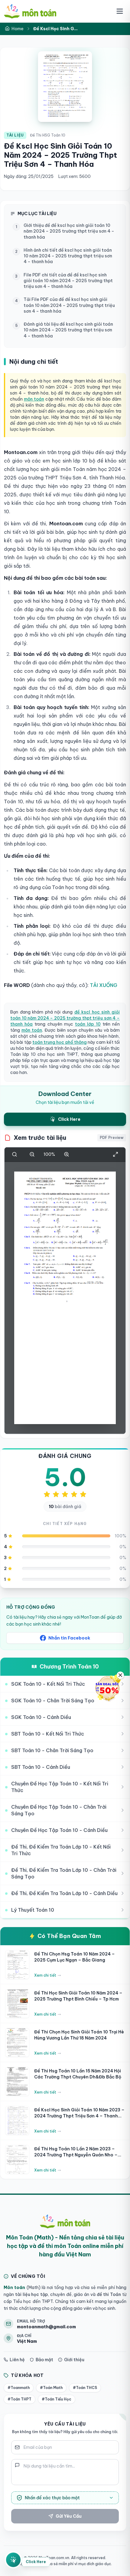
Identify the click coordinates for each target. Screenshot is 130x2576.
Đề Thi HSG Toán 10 (48, 135)
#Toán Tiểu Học (57, 2399)
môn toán (34, 399)
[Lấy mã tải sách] (13, 2558)
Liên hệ (17, 2360)
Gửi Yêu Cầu (69, 2516)
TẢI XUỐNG (104, 985)
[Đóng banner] (120, 1675)
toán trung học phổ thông (60, 1042)
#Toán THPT (19, 2399)
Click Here (36, 2560)
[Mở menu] (120, 11)
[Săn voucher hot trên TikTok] (107, 1688)
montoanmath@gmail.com (46, 2327)
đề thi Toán (108, 2294)
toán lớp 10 (88, 1024)
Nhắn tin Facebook (69, 1638)
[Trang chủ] (30, 11)
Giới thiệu (74, 2360)
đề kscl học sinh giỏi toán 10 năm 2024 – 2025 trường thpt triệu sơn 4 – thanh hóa (65, 1018)
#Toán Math (51, 2388)
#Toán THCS (85, 2388)
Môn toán (14, 2287)
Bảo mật (44, 2360)
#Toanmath (19, 2388)
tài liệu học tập (31, 2294)
